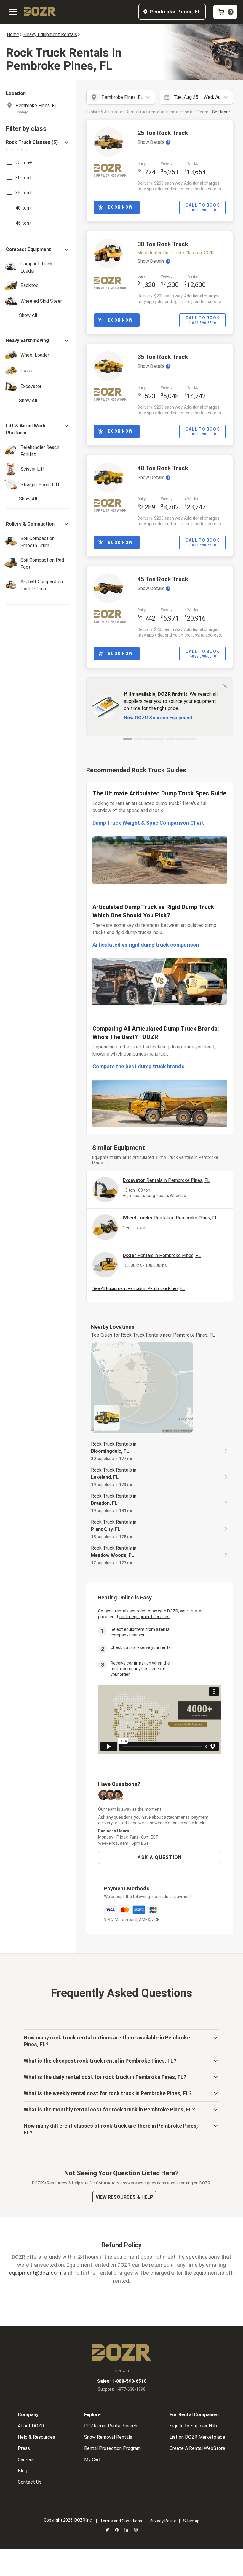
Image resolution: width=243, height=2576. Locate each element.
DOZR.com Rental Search (111, 2426)
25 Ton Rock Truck (163, 133)
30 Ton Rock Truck (163, 244)
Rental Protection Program (112, 2448)
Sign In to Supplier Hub (193, 2426)
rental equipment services (144, 1617)
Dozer (162, 1255)
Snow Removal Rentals (108, 2437)
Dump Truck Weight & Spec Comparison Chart (148, 823)
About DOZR (31, 2426)
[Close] (225, 686)
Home (13, 34)
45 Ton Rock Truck (163, 579)
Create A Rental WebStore (197, 2448)
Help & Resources (36, 2437)
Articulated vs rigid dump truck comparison (146, 945)
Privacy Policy (163, 2521)
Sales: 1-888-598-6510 (122, 2381)
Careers (26, 2460)
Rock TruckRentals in (114, 1448)
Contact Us (30, 2482)
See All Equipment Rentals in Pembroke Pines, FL (139, 1288)
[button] (38, 146)
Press (24, 2448)
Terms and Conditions (121, 2521)
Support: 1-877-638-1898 (122, 2389)
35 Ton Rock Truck (163, 357)
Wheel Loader (170, 1218)
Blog (23, 2471)
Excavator (166, 1180)
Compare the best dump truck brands (138, 1066)
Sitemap (191, 2521)
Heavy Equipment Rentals (50, 34)
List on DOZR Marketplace (197, 2437)
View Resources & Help (124, 2197)
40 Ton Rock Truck (163, 468)
